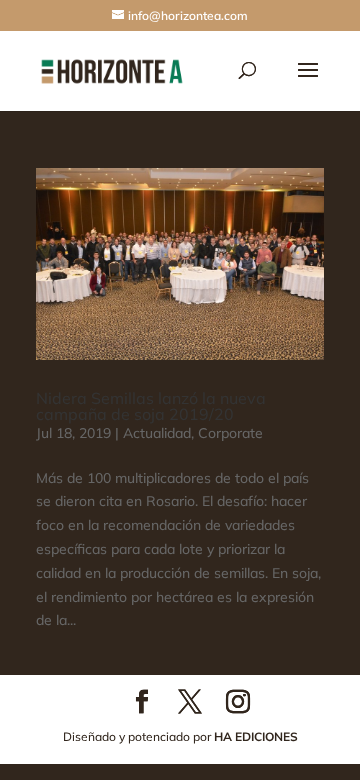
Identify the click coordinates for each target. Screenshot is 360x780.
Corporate (230, 433)
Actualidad (157, 433)
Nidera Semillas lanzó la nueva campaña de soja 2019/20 (151, 406)
